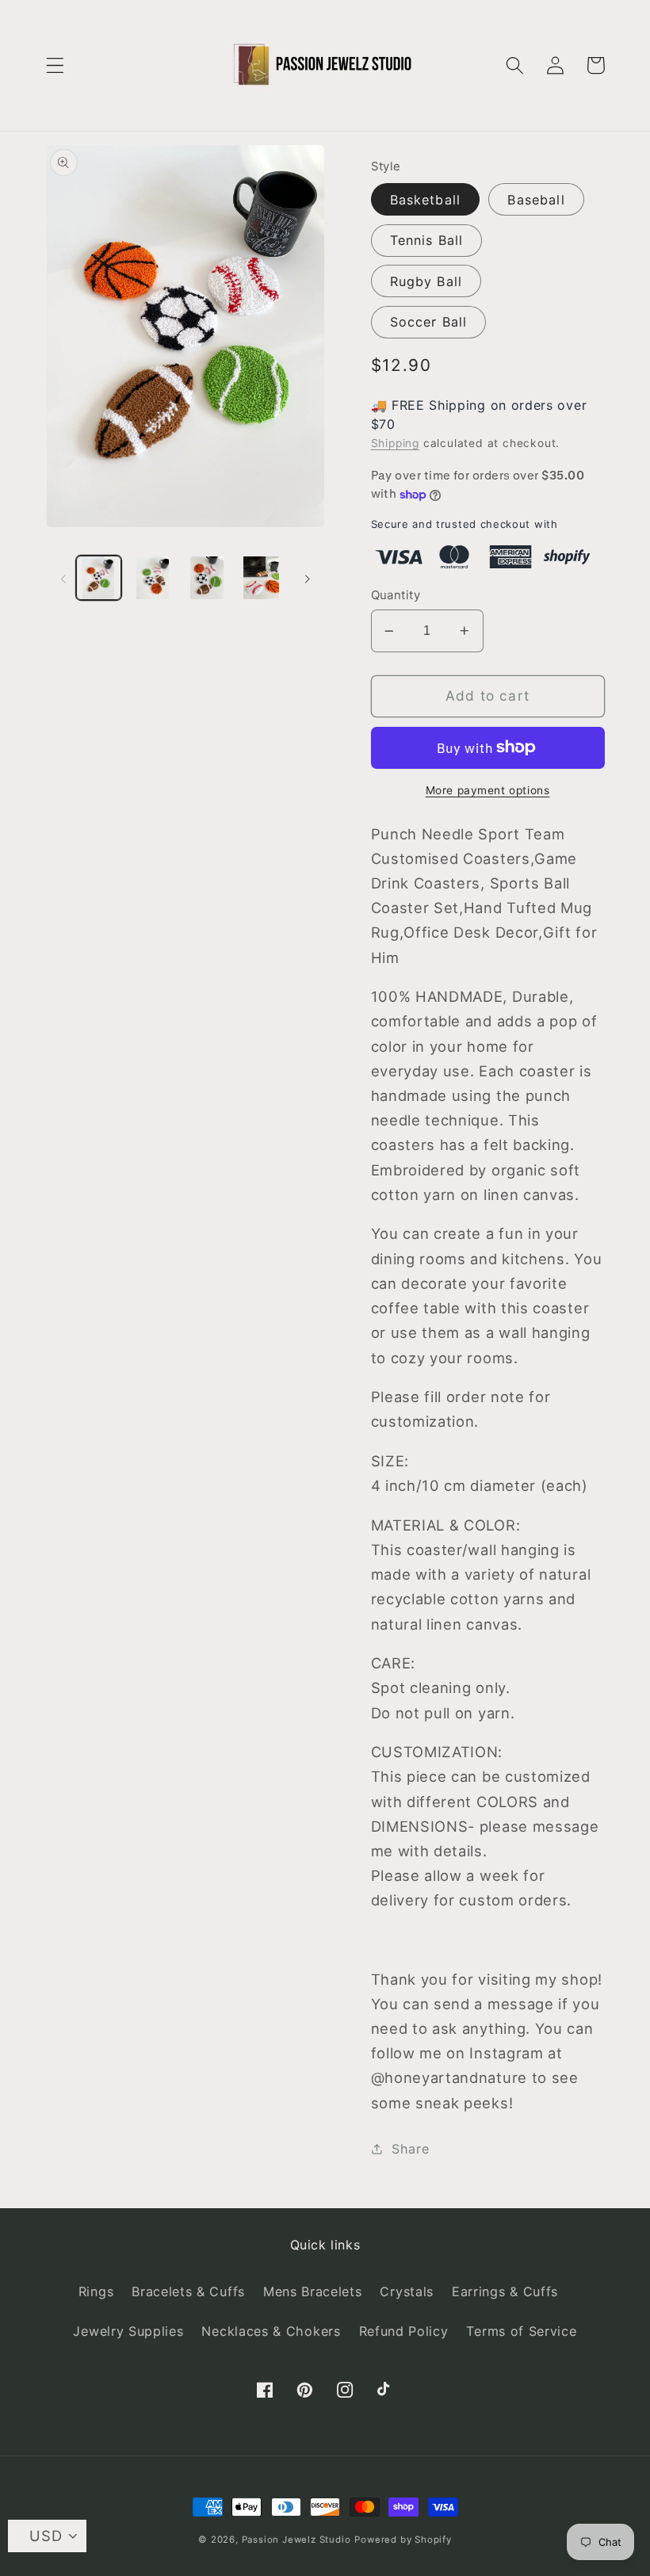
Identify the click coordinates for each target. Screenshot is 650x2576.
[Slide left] (63, 578)
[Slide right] (308, 578)
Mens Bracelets (313, 2291)
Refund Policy (404, 2331)
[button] (55, 65)
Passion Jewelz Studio (296, 2540)
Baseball (536, 200)
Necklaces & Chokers (271, 2331)
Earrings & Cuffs (505, 2291)
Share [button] (410, 2149)
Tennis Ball (427, 240)
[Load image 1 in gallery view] (99, 578)
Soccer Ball (429, 322)
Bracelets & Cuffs (188, 2291)
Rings (96, 2291)
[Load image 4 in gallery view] (261, 578)
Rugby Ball (426, 281)
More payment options (488, 790)
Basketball (426, 200)
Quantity (396, 595)
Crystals (407, 2291)
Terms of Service (521, 2331)
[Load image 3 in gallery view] (207, 578)
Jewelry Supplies (128, 2331)
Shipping (395, 443)
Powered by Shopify (403, 2540)
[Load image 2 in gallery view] (153, 578)
